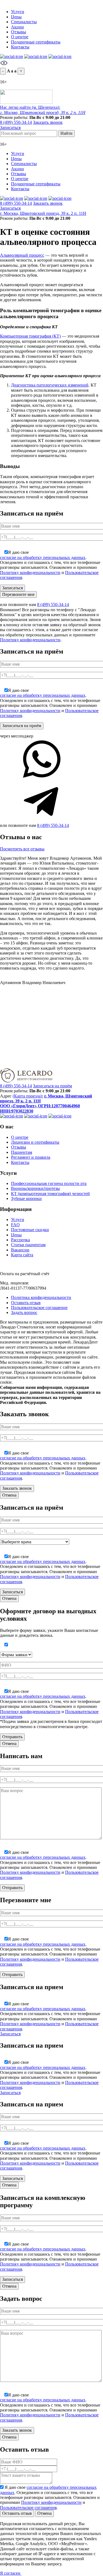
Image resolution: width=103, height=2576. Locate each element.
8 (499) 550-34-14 (16, 122)
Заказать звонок (48, 122)
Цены (16, 17)
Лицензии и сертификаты (35, 1142)
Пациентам (22, 1152)
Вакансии (20, 1250)
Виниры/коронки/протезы (35, 1188)
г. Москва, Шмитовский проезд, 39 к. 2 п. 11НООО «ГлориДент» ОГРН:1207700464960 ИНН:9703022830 (46, 1103)
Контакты (20, 47)
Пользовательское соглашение (39, 1308)
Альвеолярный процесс (22, 255)
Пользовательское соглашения (28, 2508)
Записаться (10, 128)
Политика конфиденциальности (41, 1297)
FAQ (15, 1225)
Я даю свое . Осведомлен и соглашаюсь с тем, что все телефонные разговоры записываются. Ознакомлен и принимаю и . (50, 2497)
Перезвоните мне (18, 594)
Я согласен (11, 2573)
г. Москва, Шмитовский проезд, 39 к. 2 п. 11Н (43, 213)
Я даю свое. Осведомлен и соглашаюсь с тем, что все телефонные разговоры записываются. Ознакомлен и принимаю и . (50, 565)
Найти (66, 133)
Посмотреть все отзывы (22, 849)
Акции (17, 27)
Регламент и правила (31, 1157)
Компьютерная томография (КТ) (30, 336)
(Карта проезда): (28, 1096)
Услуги (18, 12)
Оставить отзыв (26, 1303)
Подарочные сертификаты (36, 42)
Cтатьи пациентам (28, 1245)
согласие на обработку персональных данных (43, 557)
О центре (20, 37)
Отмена (9, 1495)
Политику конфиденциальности (30, 573)
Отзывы (19, 32)
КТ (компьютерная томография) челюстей (50, 1194)
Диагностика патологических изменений (50, 385)
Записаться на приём (52, 1086)
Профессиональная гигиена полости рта (49, 1183)
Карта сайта (22, 1255)
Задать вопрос (24, 1312)
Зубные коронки (26, 1198)
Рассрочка (20, 1240)
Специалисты (24, 22)
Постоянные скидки (30, 1230)
